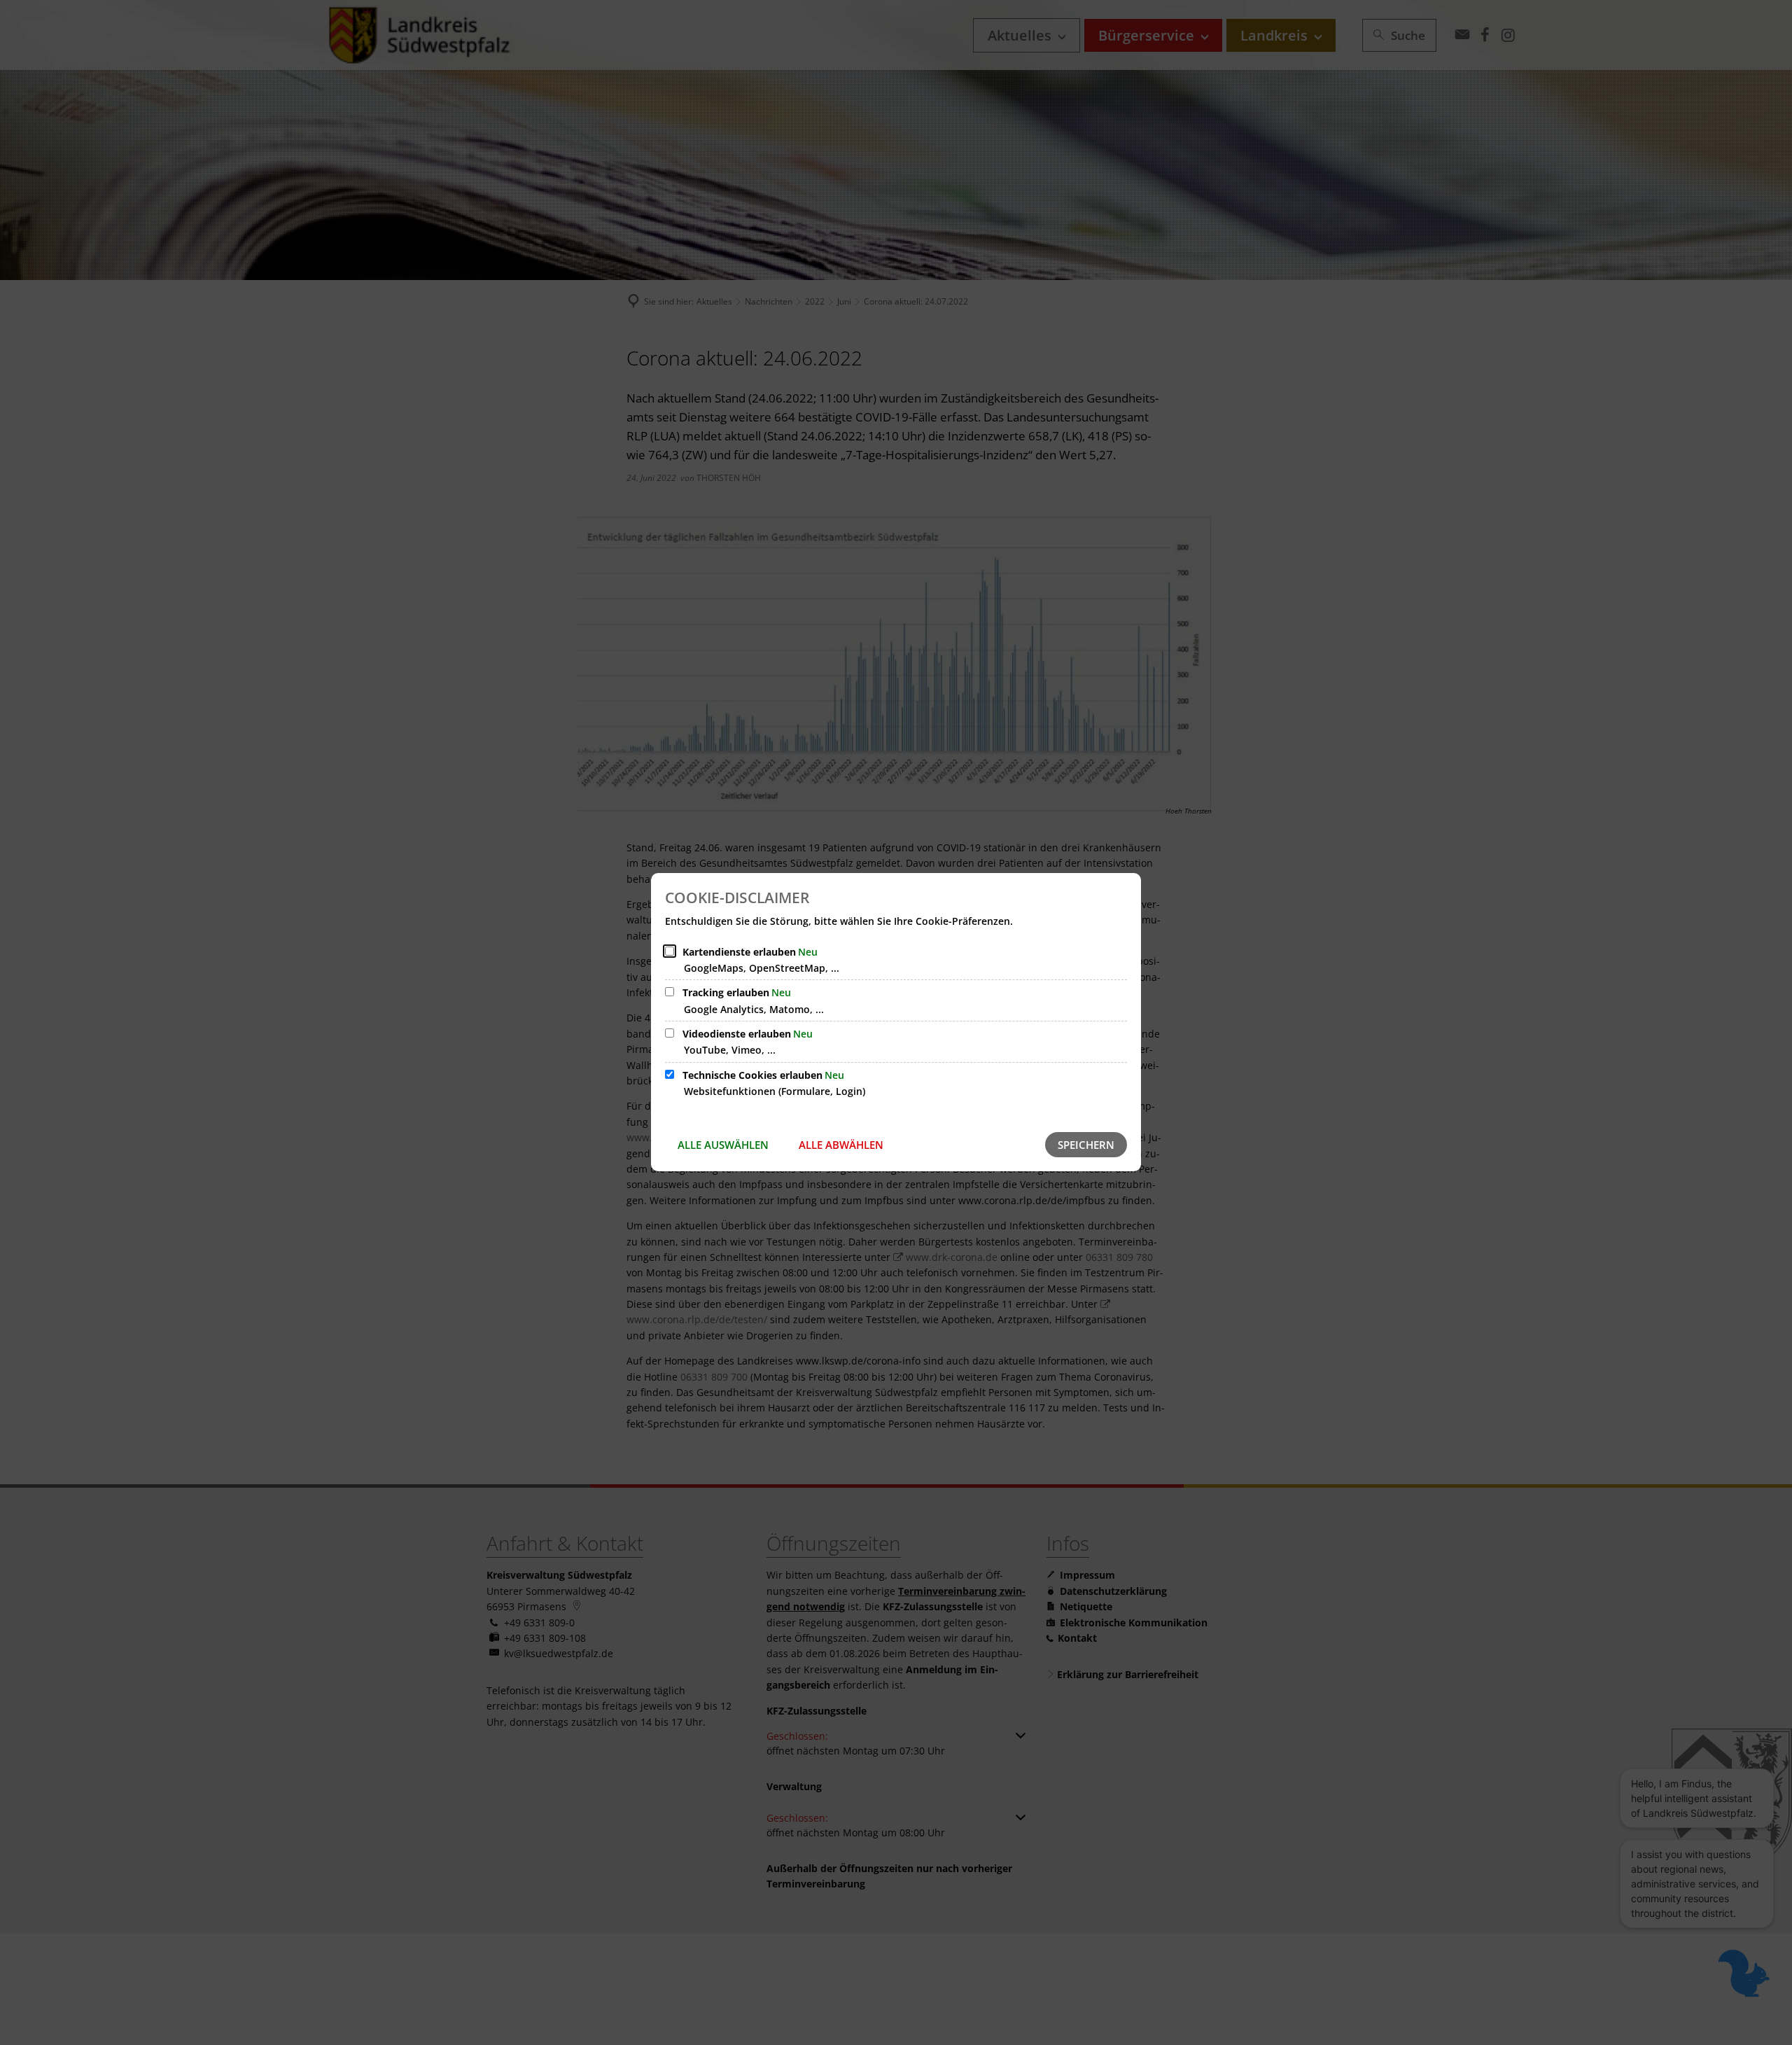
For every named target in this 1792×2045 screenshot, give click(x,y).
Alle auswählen (723, 1145)
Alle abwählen (841, 1145)
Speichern (1086, 1145)
